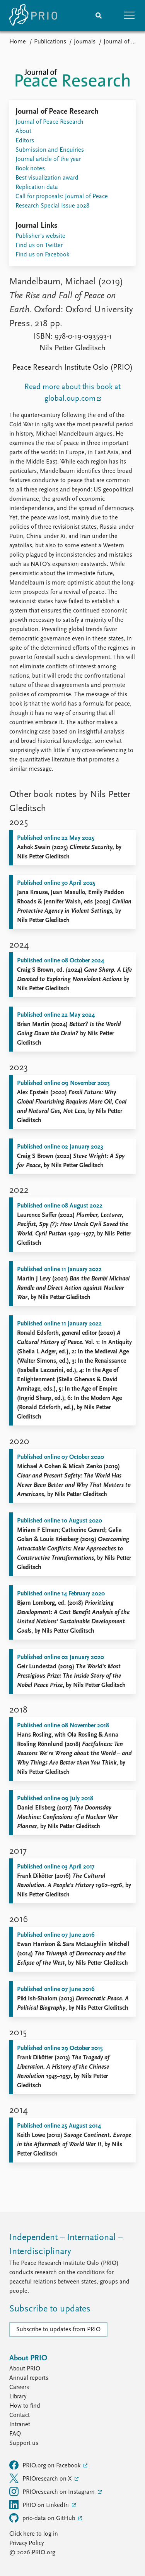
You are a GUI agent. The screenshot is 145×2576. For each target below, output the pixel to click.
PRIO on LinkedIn (46, 2505)
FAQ (15, 2434)
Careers (19, 2387)
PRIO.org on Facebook (52, 2466)
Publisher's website (40, 236)
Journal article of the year (48, 159)
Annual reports (29, 2378)
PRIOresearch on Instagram (59, 2492)
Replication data (37, 187)
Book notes (30, 169)
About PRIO (25, 2369)
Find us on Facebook (42, 255)
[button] (130, 16)
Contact (20, 2415)
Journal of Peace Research (49, 122)
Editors (25, 141)
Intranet (20, 2425)
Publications (50, 42)
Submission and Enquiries (50, 150)
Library (18, 2397)
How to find (25, 2406)
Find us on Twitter (39, 246)
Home (18, 42)
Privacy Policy (26, 2543)
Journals (85, 42)
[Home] (33, 16)
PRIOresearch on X (48, 2479)
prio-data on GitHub (49, 2519)
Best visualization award (47, 178)
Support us (24, 2443)
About (23, 131)
